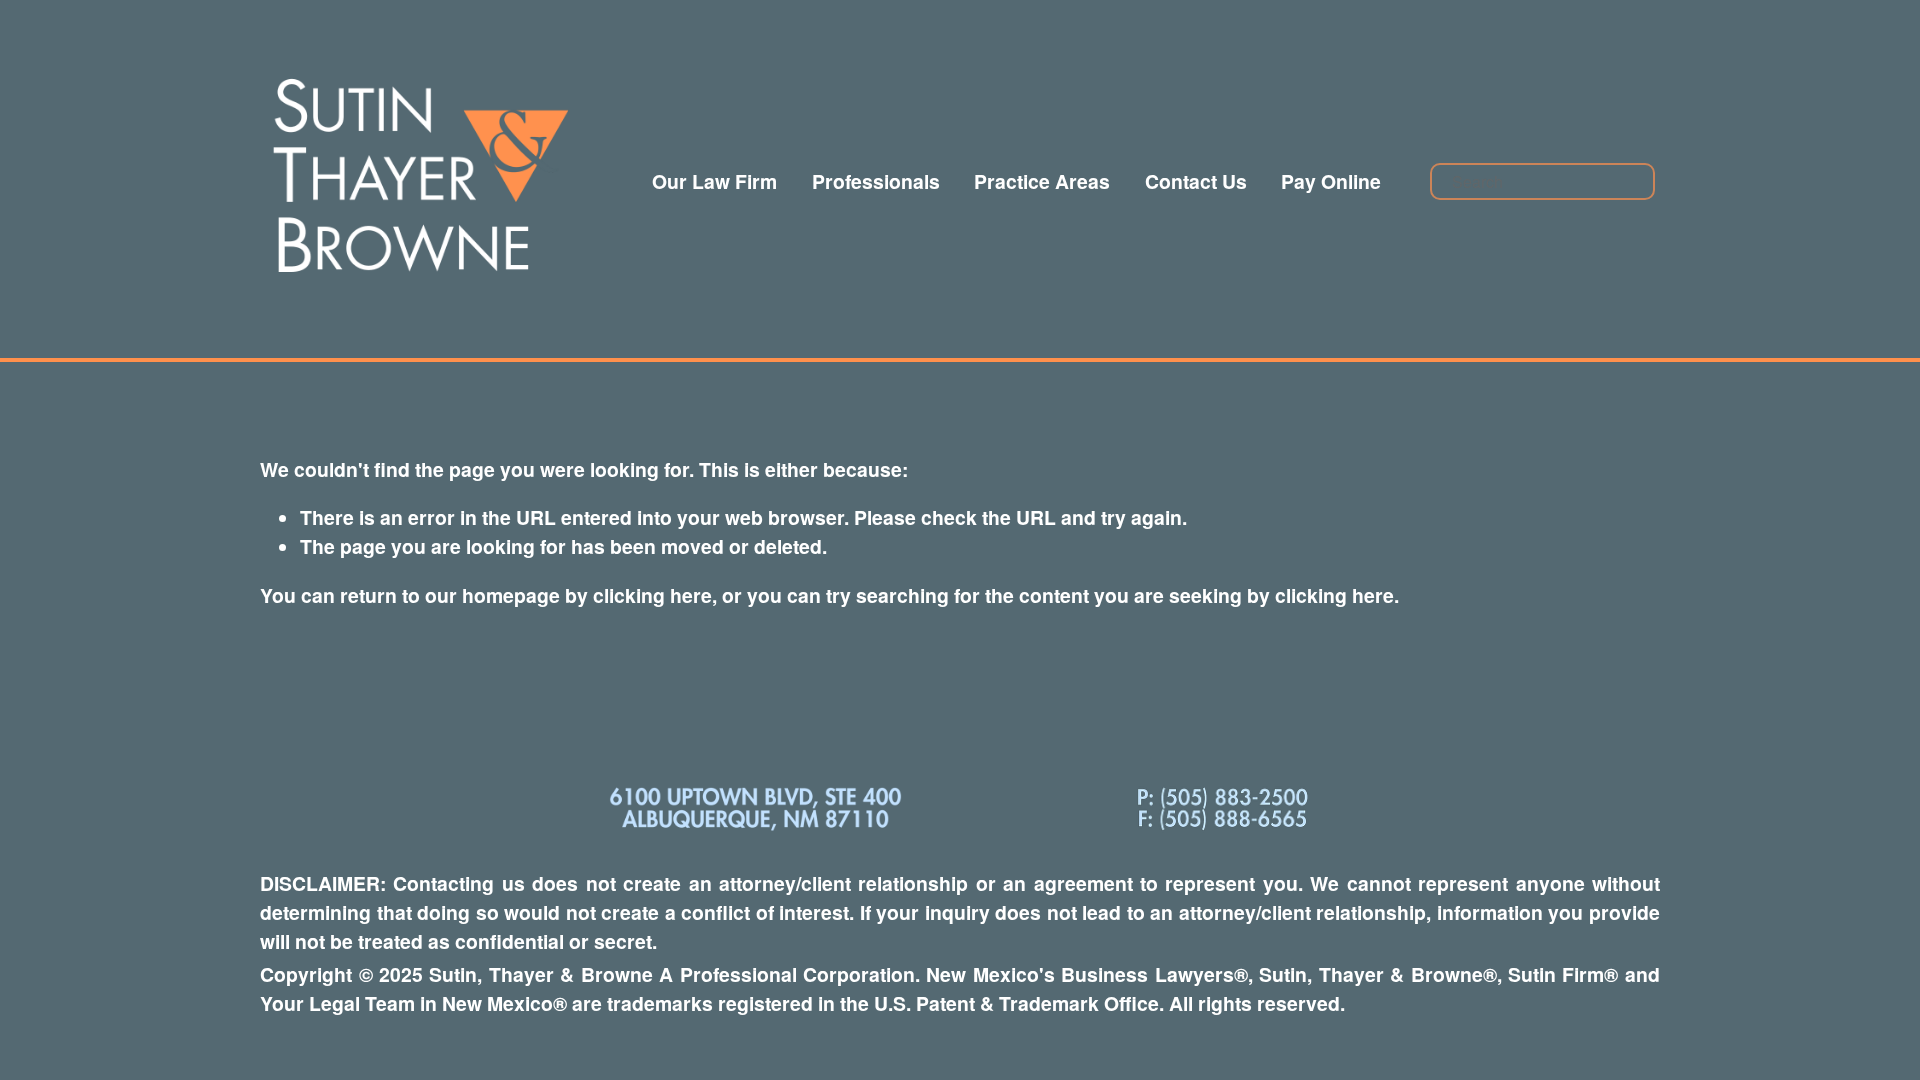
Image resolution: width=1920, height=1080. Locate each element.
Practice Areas (1042, 181)
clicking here (652, 595)
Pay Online (1331, 181)
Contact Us (1196, 181)
